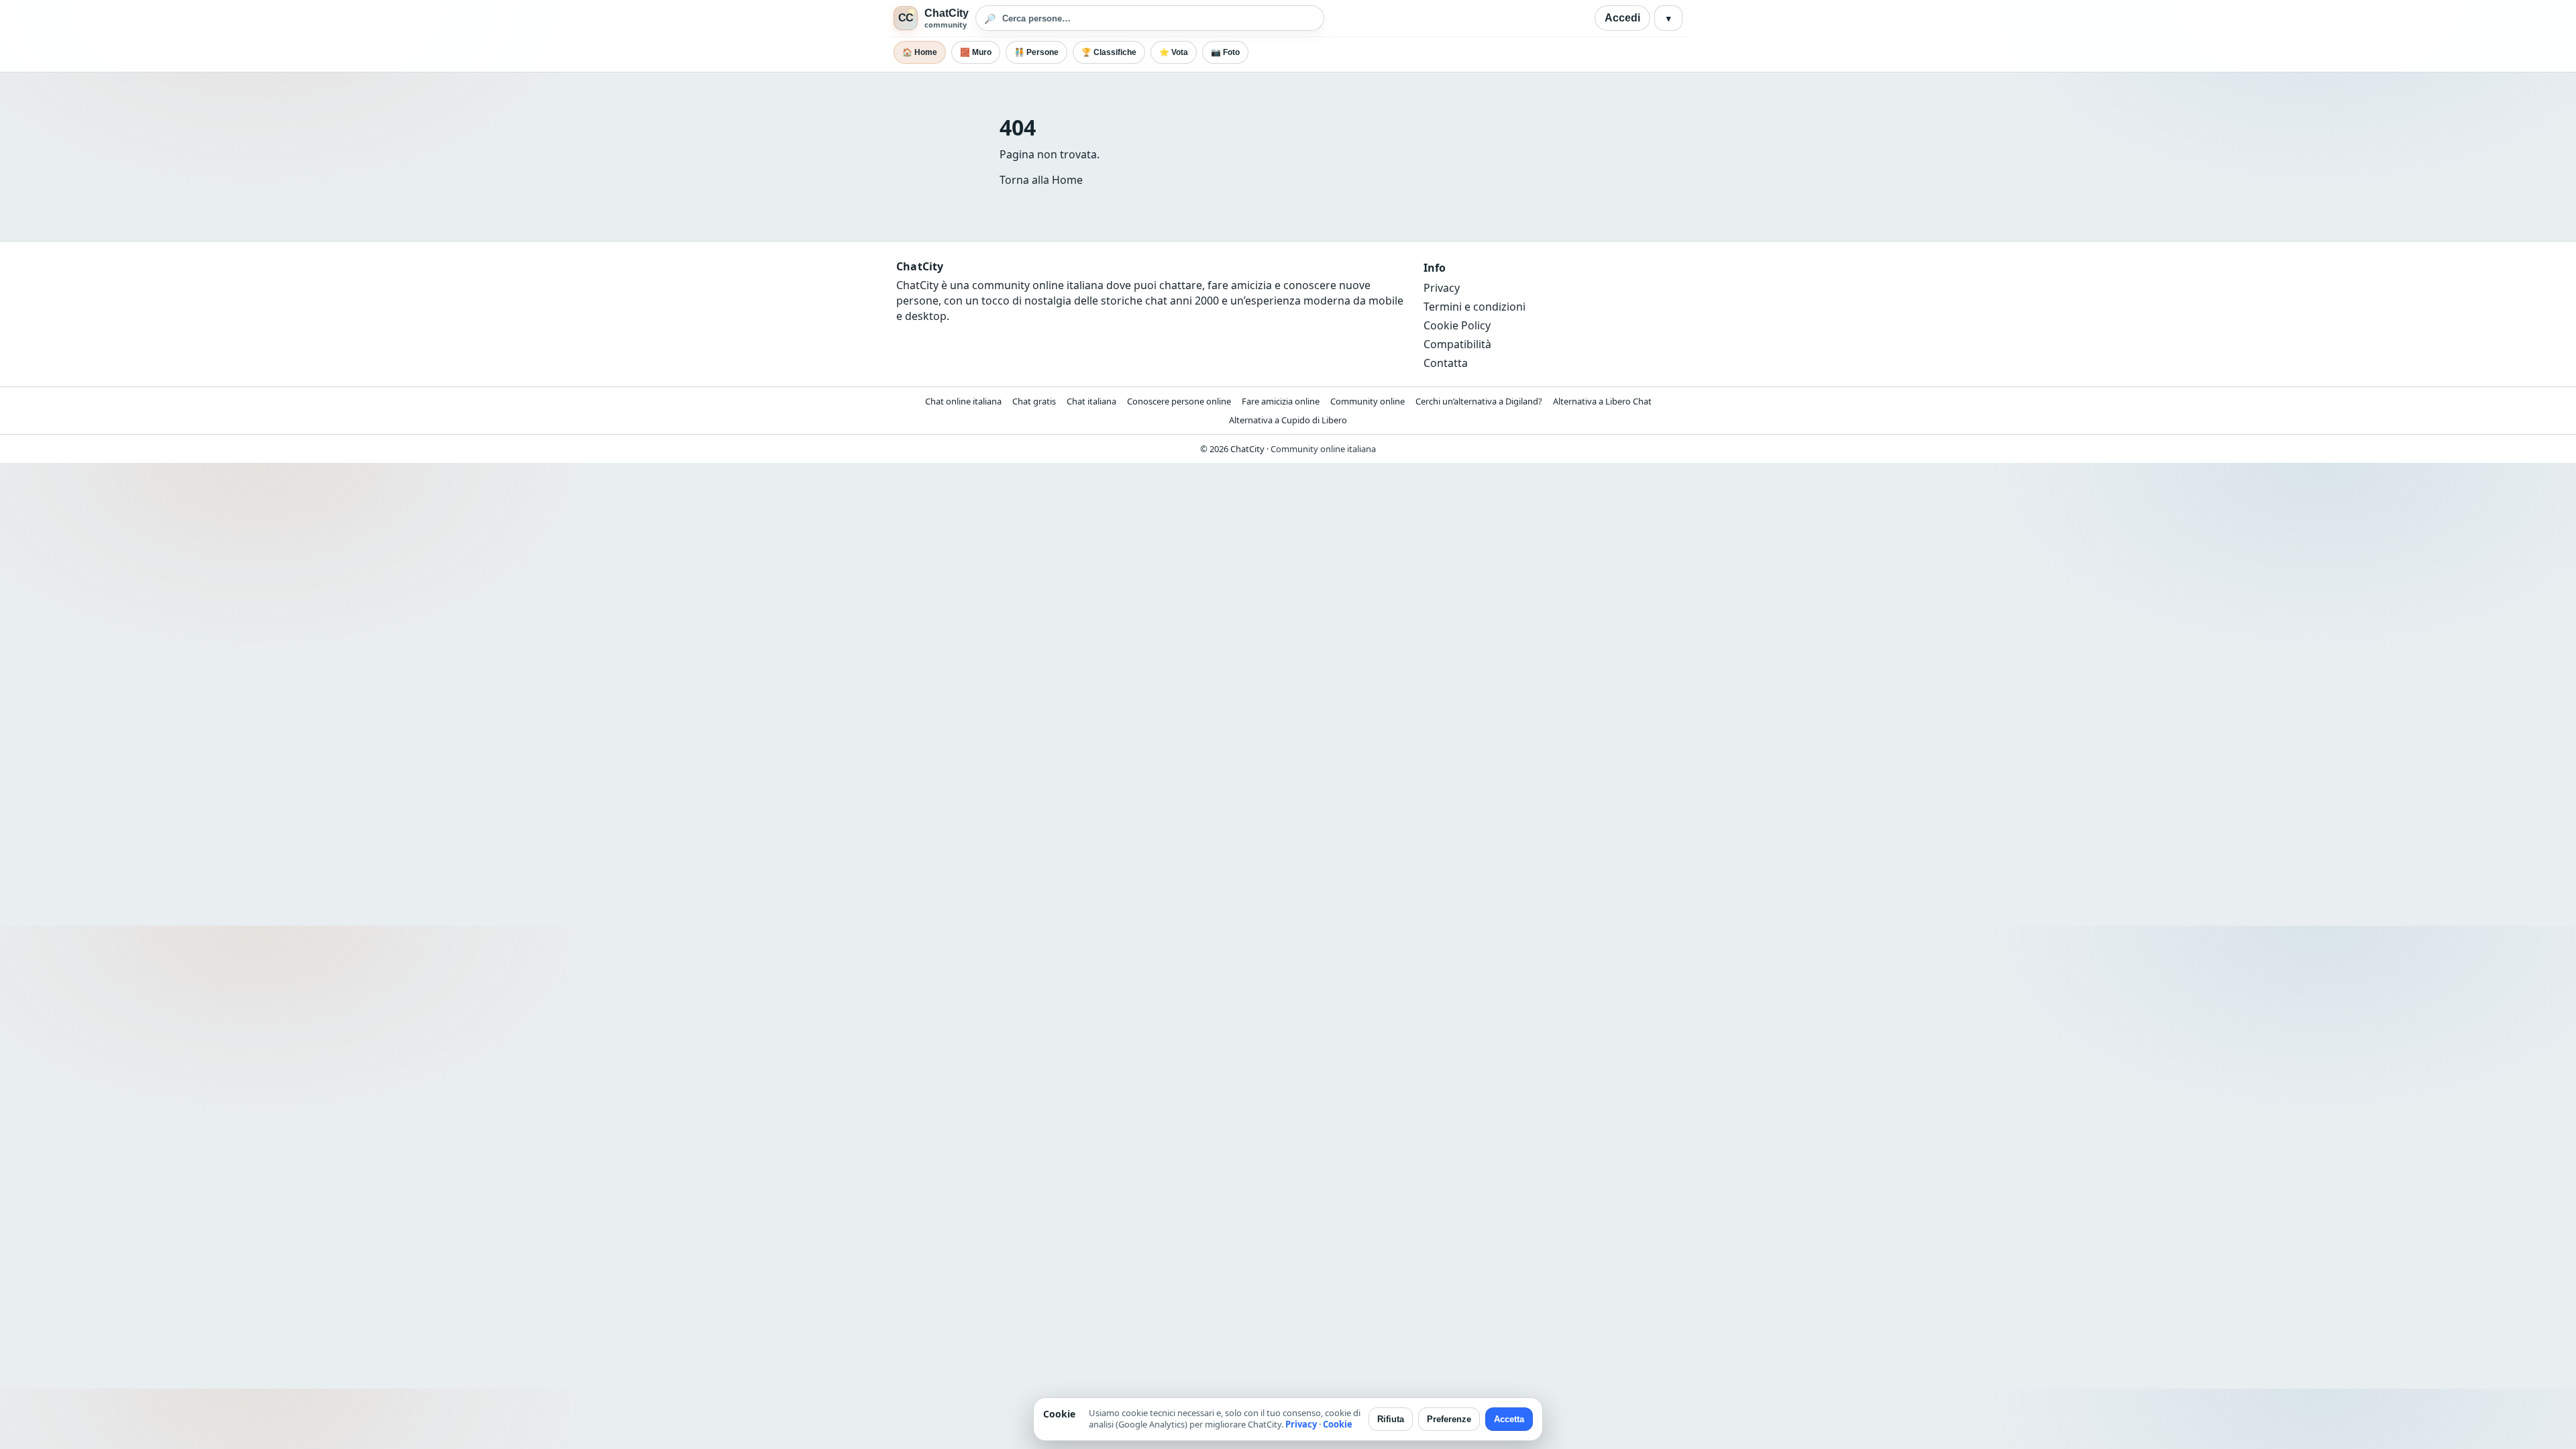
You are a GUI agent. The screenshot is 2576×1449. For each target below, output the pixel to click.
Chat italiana (1091, 401)
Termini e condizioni (1474, 307)
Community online (1367, 401)
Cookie (1338, 1424)
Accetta (1509, 1419)
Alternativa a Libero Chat (1602, 401)
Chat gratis (1034, 401)
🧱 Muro (976, 52)
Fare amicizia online (1281, 401)
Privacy (1442, 288)
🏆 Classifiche (1109, 52)
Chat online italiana (963, 401)
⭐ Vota (1174, 52)
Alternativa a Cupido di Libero (1288, 420)
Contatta (1446, 363)
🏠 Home (920, 52)
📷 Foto (1225, 52)
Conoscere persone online (1179, 401)
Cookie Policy (1457, 325)
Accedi (1622, 18)
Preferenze (1449, 1419)
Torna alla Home (1041, 180)
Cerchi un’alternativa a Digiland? (1479, 401)
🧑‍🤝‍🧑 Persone (1036, 52)
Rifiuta (1391, 1419)
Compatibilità (1457, 344)
